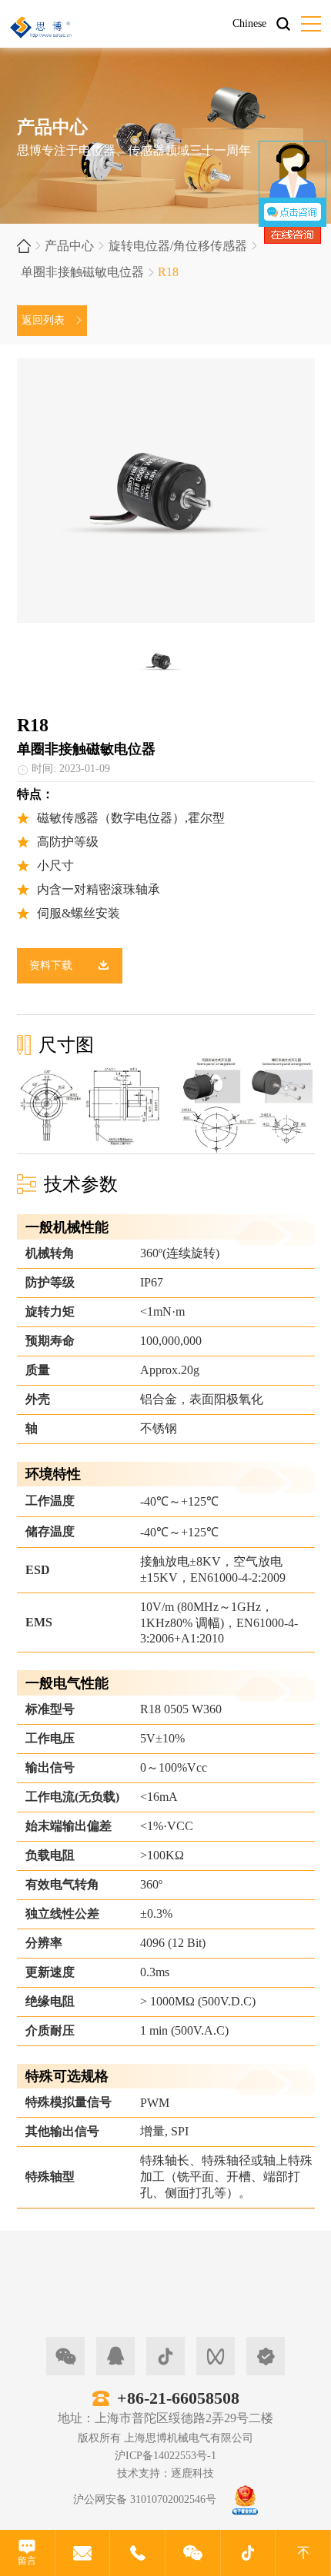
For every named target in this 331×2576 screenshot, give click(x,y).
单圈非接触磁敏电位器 (82, 272)
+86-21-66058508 (178, 2398)
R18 (168, 272)
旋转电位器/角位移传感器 (178, 246)
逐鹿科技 (192, 2473)
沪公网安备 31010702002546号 (145, 2499)
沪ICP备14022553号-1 (165, 2456)
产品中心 (69, 246)
